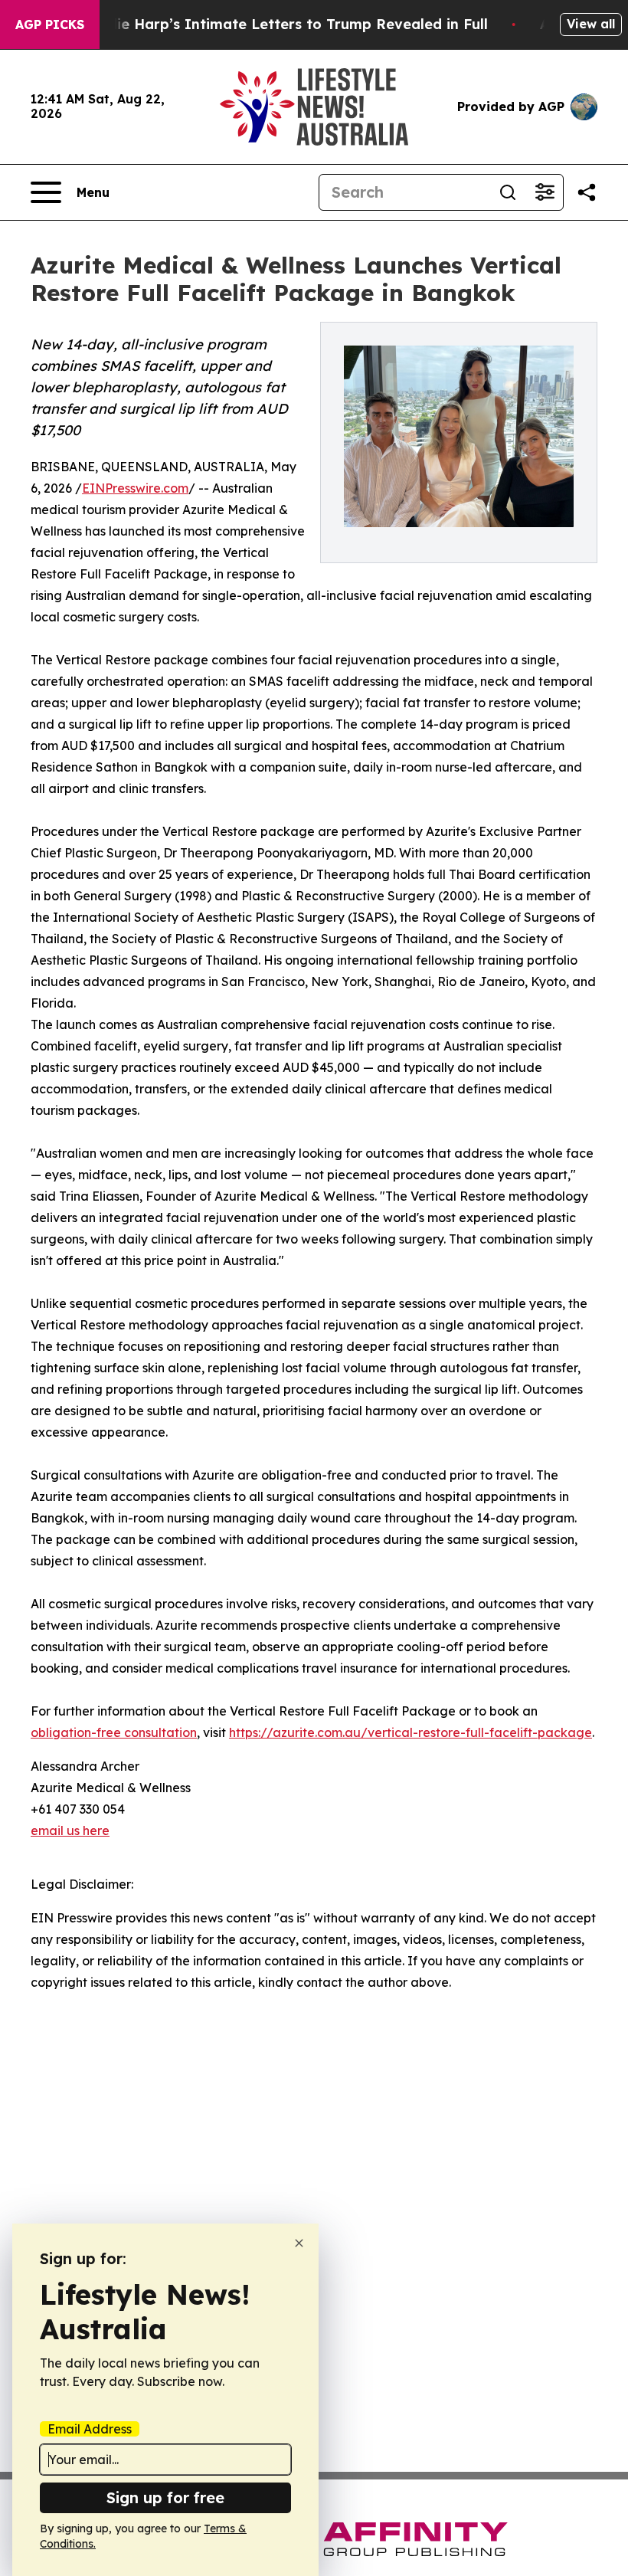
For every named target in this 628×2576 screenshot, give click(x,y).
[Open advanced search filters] (545, 192)
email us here (70, 1830)
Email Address (90, 2429)
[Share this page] (587, 192)
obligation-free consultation (114, 1732)
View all (591, 24)
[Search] (508, 192)
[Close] (299, 2243)
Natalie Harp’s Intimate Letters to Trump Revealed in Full (283, 24)
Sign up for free (165, 2497)
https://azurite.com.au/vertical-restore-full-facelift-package (410, 1732)
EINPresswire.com (135, 488)
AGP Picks (50, 25)
